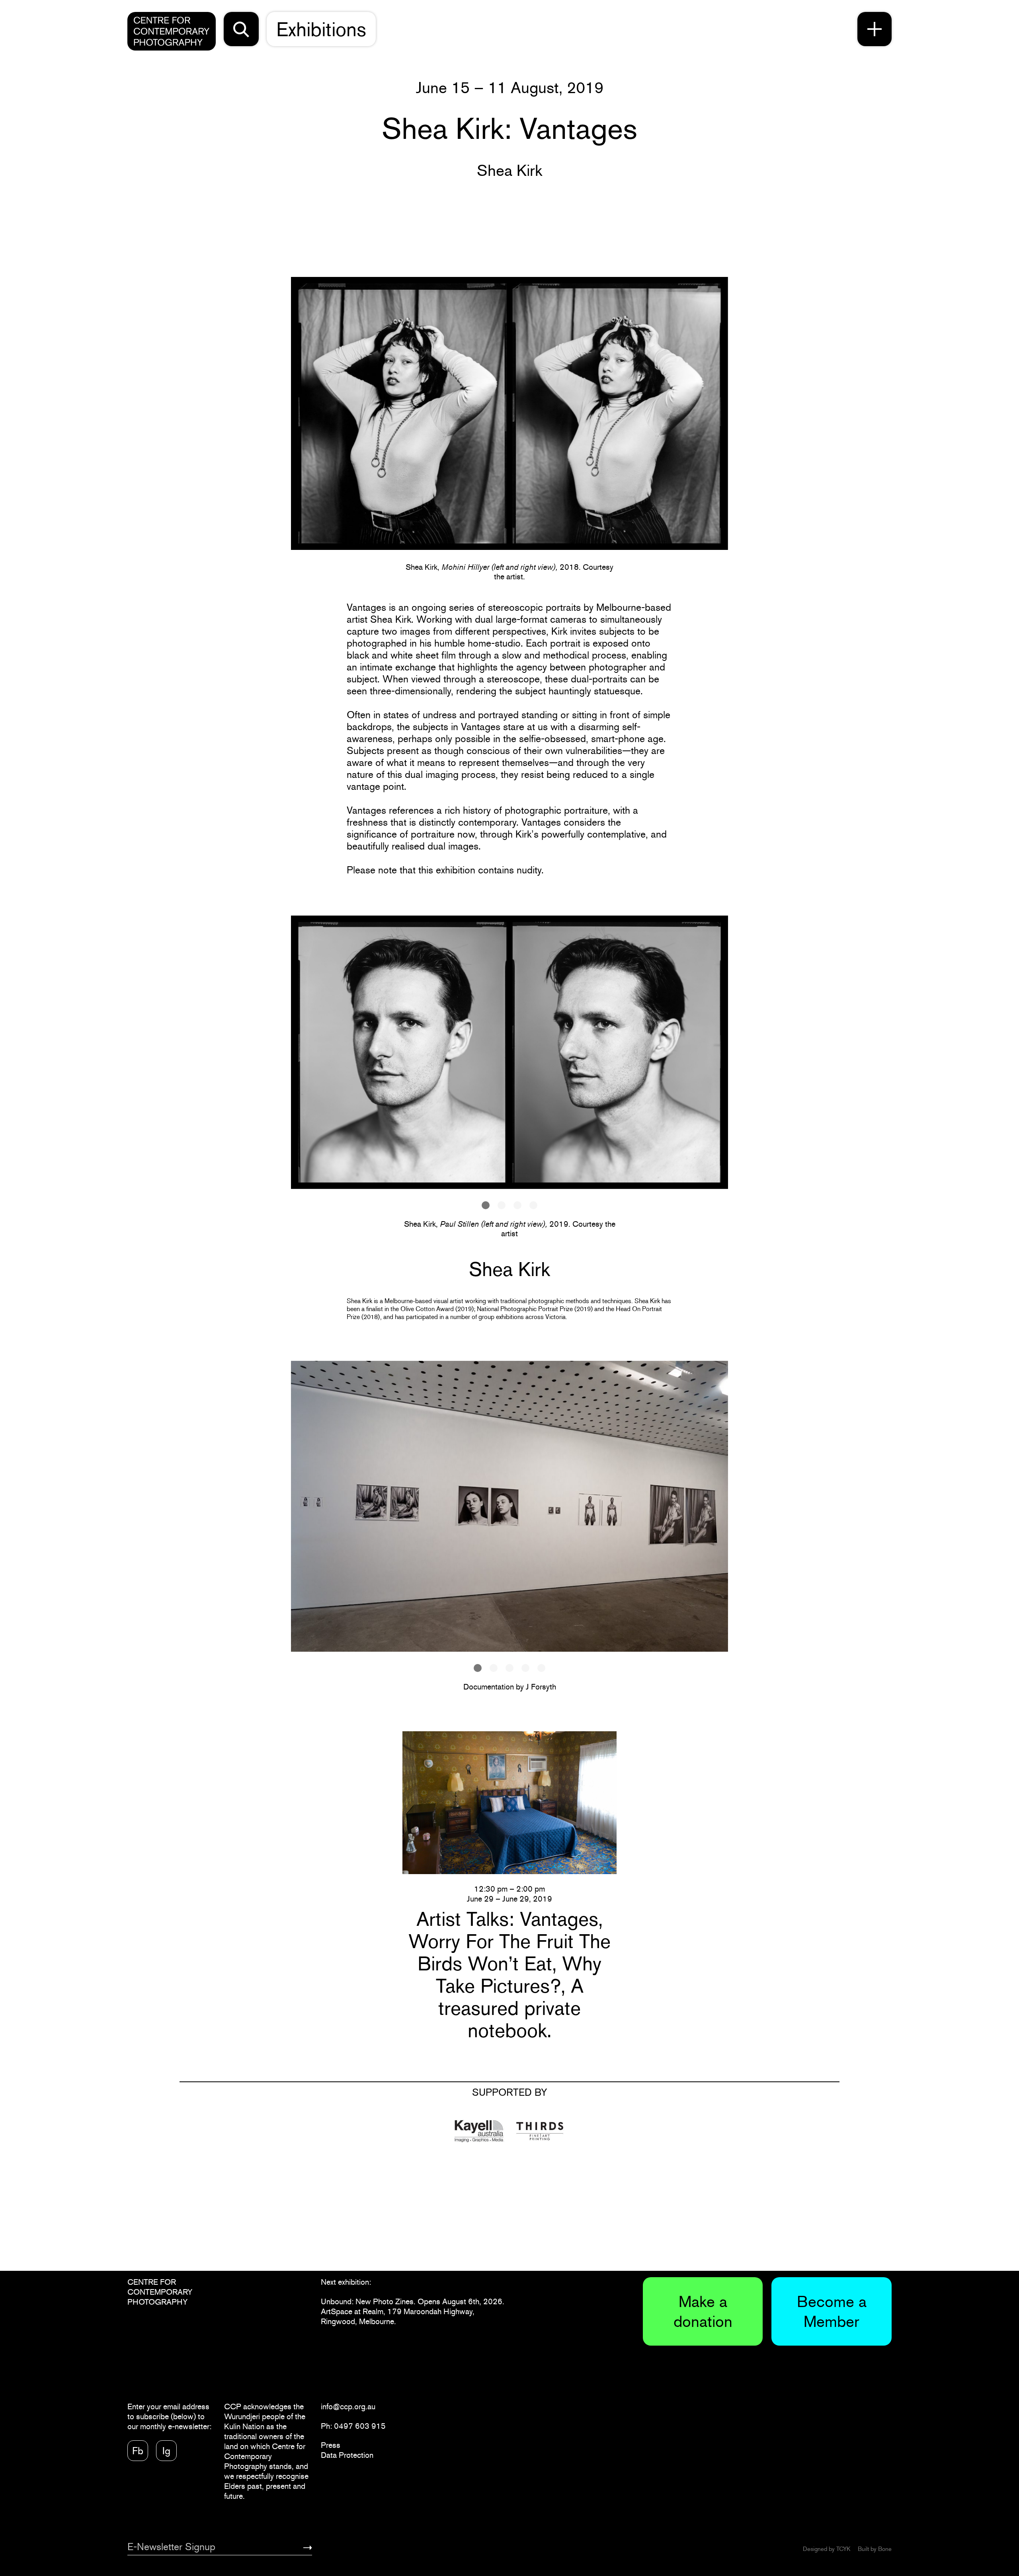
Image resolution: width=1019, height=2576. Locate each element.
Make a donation (703, 2311)
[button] (486, 1205)
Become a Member (832, 2311)
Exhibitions (321, 29)
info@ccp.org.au (348, 2406)
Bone (885, 2549)
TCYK (843, 2549)
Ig (166, 2451)
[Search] (241, 29)
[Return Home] (172, 31)
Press (331, 2445)
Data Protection (347, 2455)
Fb (138, 2451)
